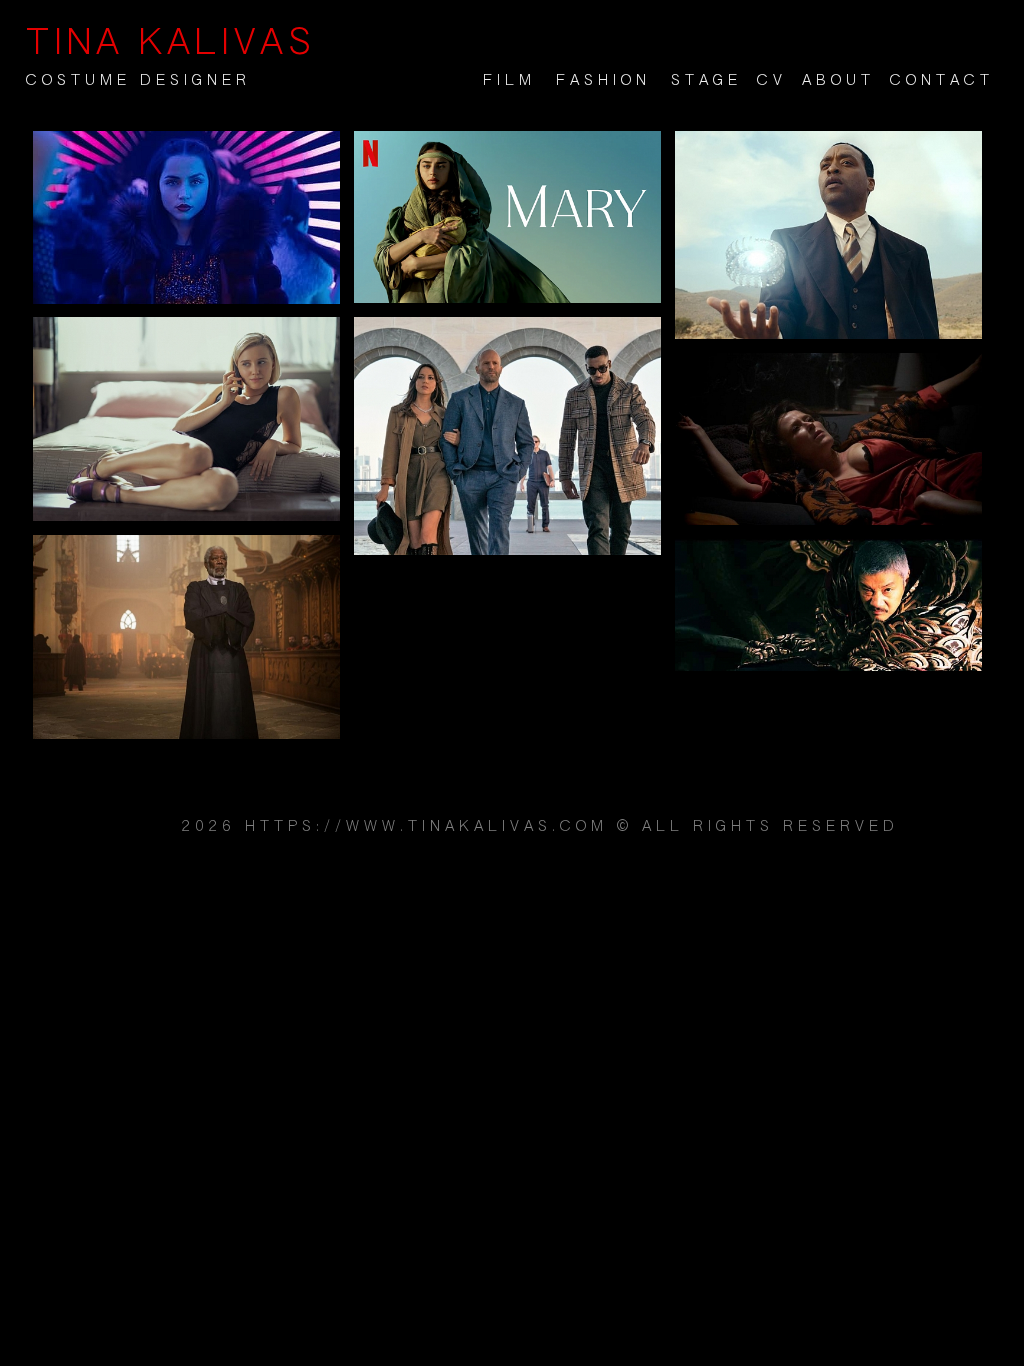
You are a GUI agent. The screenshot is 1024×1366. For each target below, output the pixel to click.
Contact (942, 81)
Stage (706, 81)
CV (772, 81)
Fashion (603, 81)
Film (509, 81)
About (838, 81)
